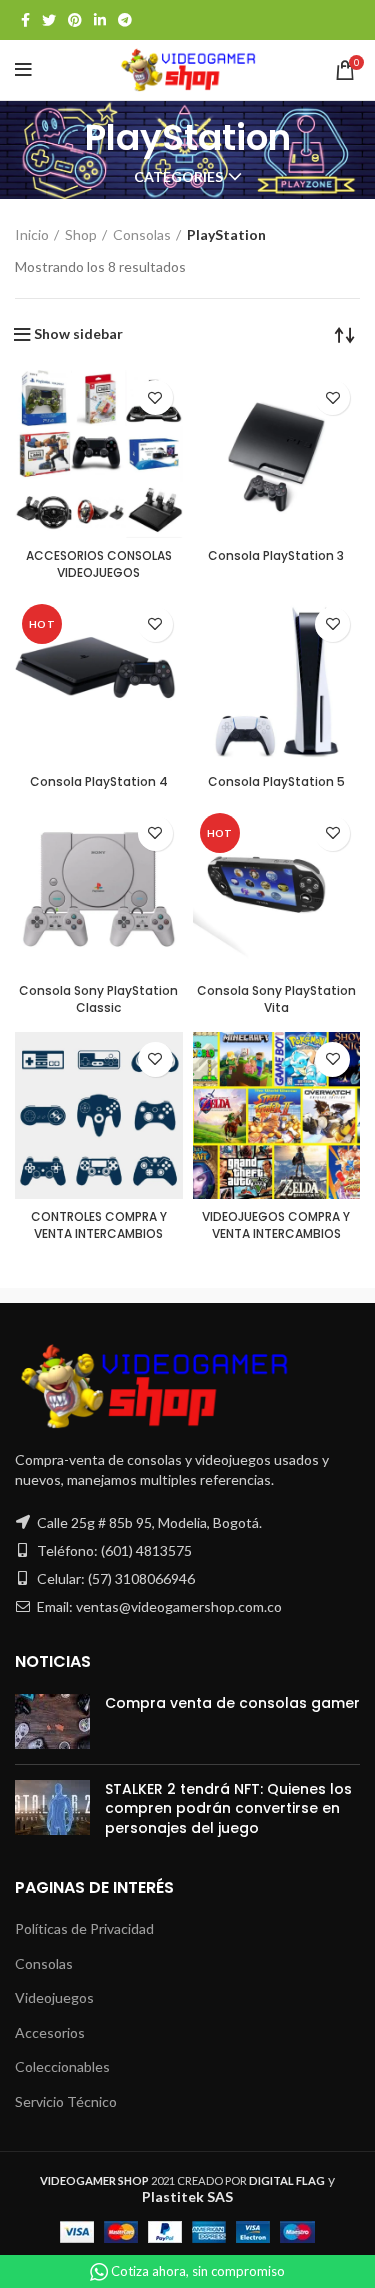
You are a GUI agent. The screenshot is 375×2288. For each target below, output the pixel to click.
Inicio (32, 234)
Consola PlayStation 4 (99, 781)
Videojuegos (54, 1997)
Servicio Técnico (66, 2101)
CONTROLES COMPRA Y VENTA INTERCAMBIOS (99, 1225)
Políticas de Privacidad (84, 1928)
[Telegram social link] (125, 20)
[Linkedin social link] (100, 20)
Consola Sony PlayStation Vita (276, 999)
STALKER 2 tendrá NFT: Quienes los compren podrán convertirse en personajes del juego (228, 1808)
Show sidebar (78, 334)
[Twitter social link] (49, 20)
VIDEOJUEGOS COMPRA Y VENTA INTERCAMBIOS (276, 1225)
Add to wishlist (155, 397)
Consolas (142, 234)
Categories (178, 177)
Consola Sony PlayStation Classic (98, 999)
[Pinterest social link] (75, 20)
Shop (81, 234)
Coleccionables (62, 2066)
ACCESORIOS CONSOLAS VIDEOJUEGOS (99, 564)
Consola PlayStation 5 (276, 781)
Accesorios (50, 2032)
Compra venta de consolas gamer (232, 1703)
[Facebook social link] (25, 20)
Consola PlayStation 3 (276, 555)
